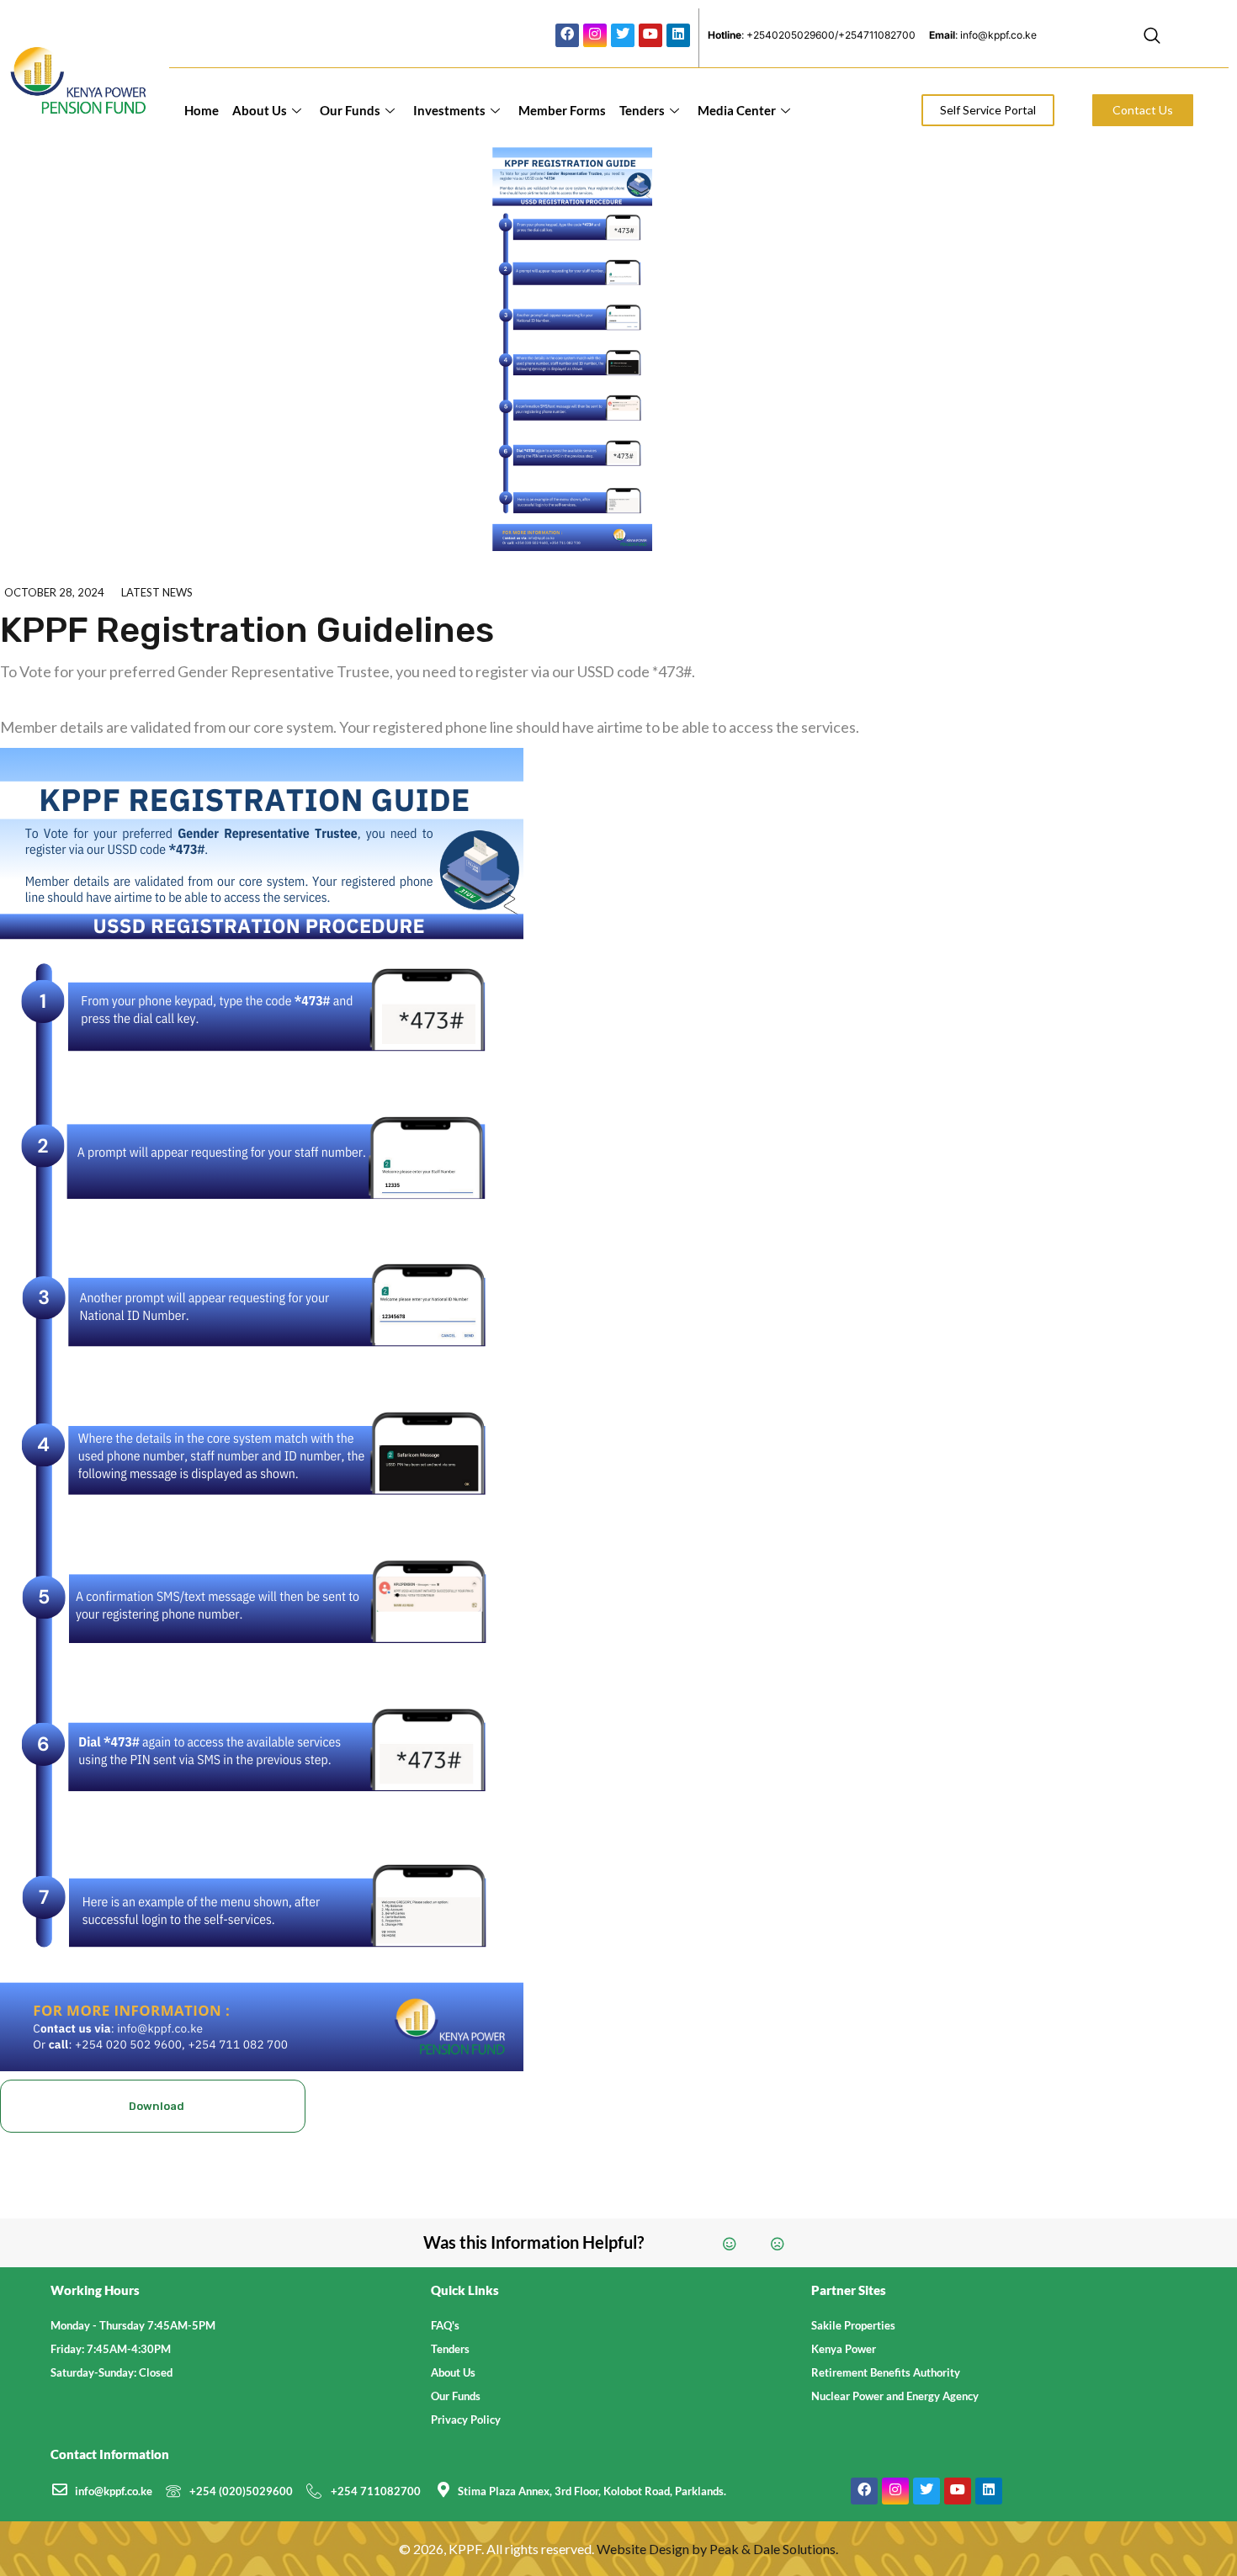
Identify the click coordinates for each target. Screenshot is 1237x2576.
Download (157, 2106)
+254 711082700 (376, 2491)
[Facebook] (567, 35)
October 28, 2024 (54, 592)
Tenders (642, 110)
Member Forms (562, 110)
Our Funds (350, 110)
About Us (260, 110)
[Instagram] (595, 35)
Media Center (737, 110)
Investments (449, 110)
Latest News (157, 592)
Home (202, 110)
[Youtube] (650, 35)
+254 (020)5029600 (241, 2491)
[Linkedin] (678, 35)
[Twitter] (623, 35)
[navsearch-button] (1152, 38)
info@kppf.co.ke (114, 2491)
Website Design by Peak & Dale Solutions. (717, 2549)
